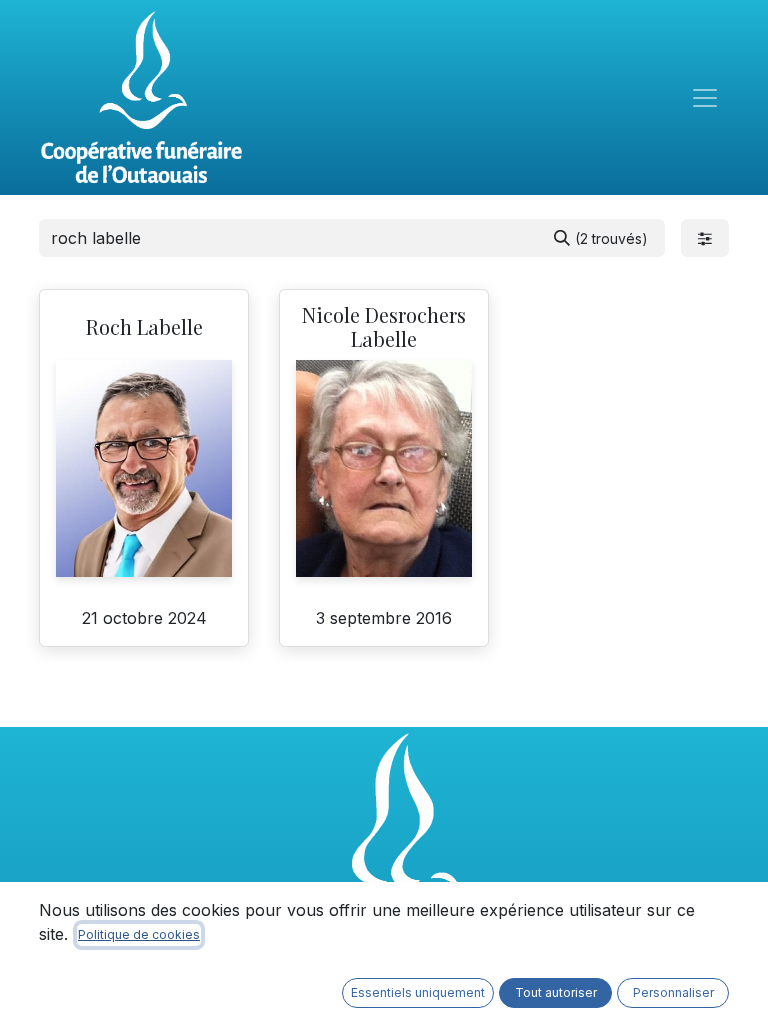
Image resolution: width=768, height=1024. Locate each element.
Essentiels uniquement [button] (418, 992)
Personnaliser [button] (673, 992)
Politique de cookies (139, 934)
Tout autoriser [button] (556, 992)
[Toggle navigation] (705, 98)
